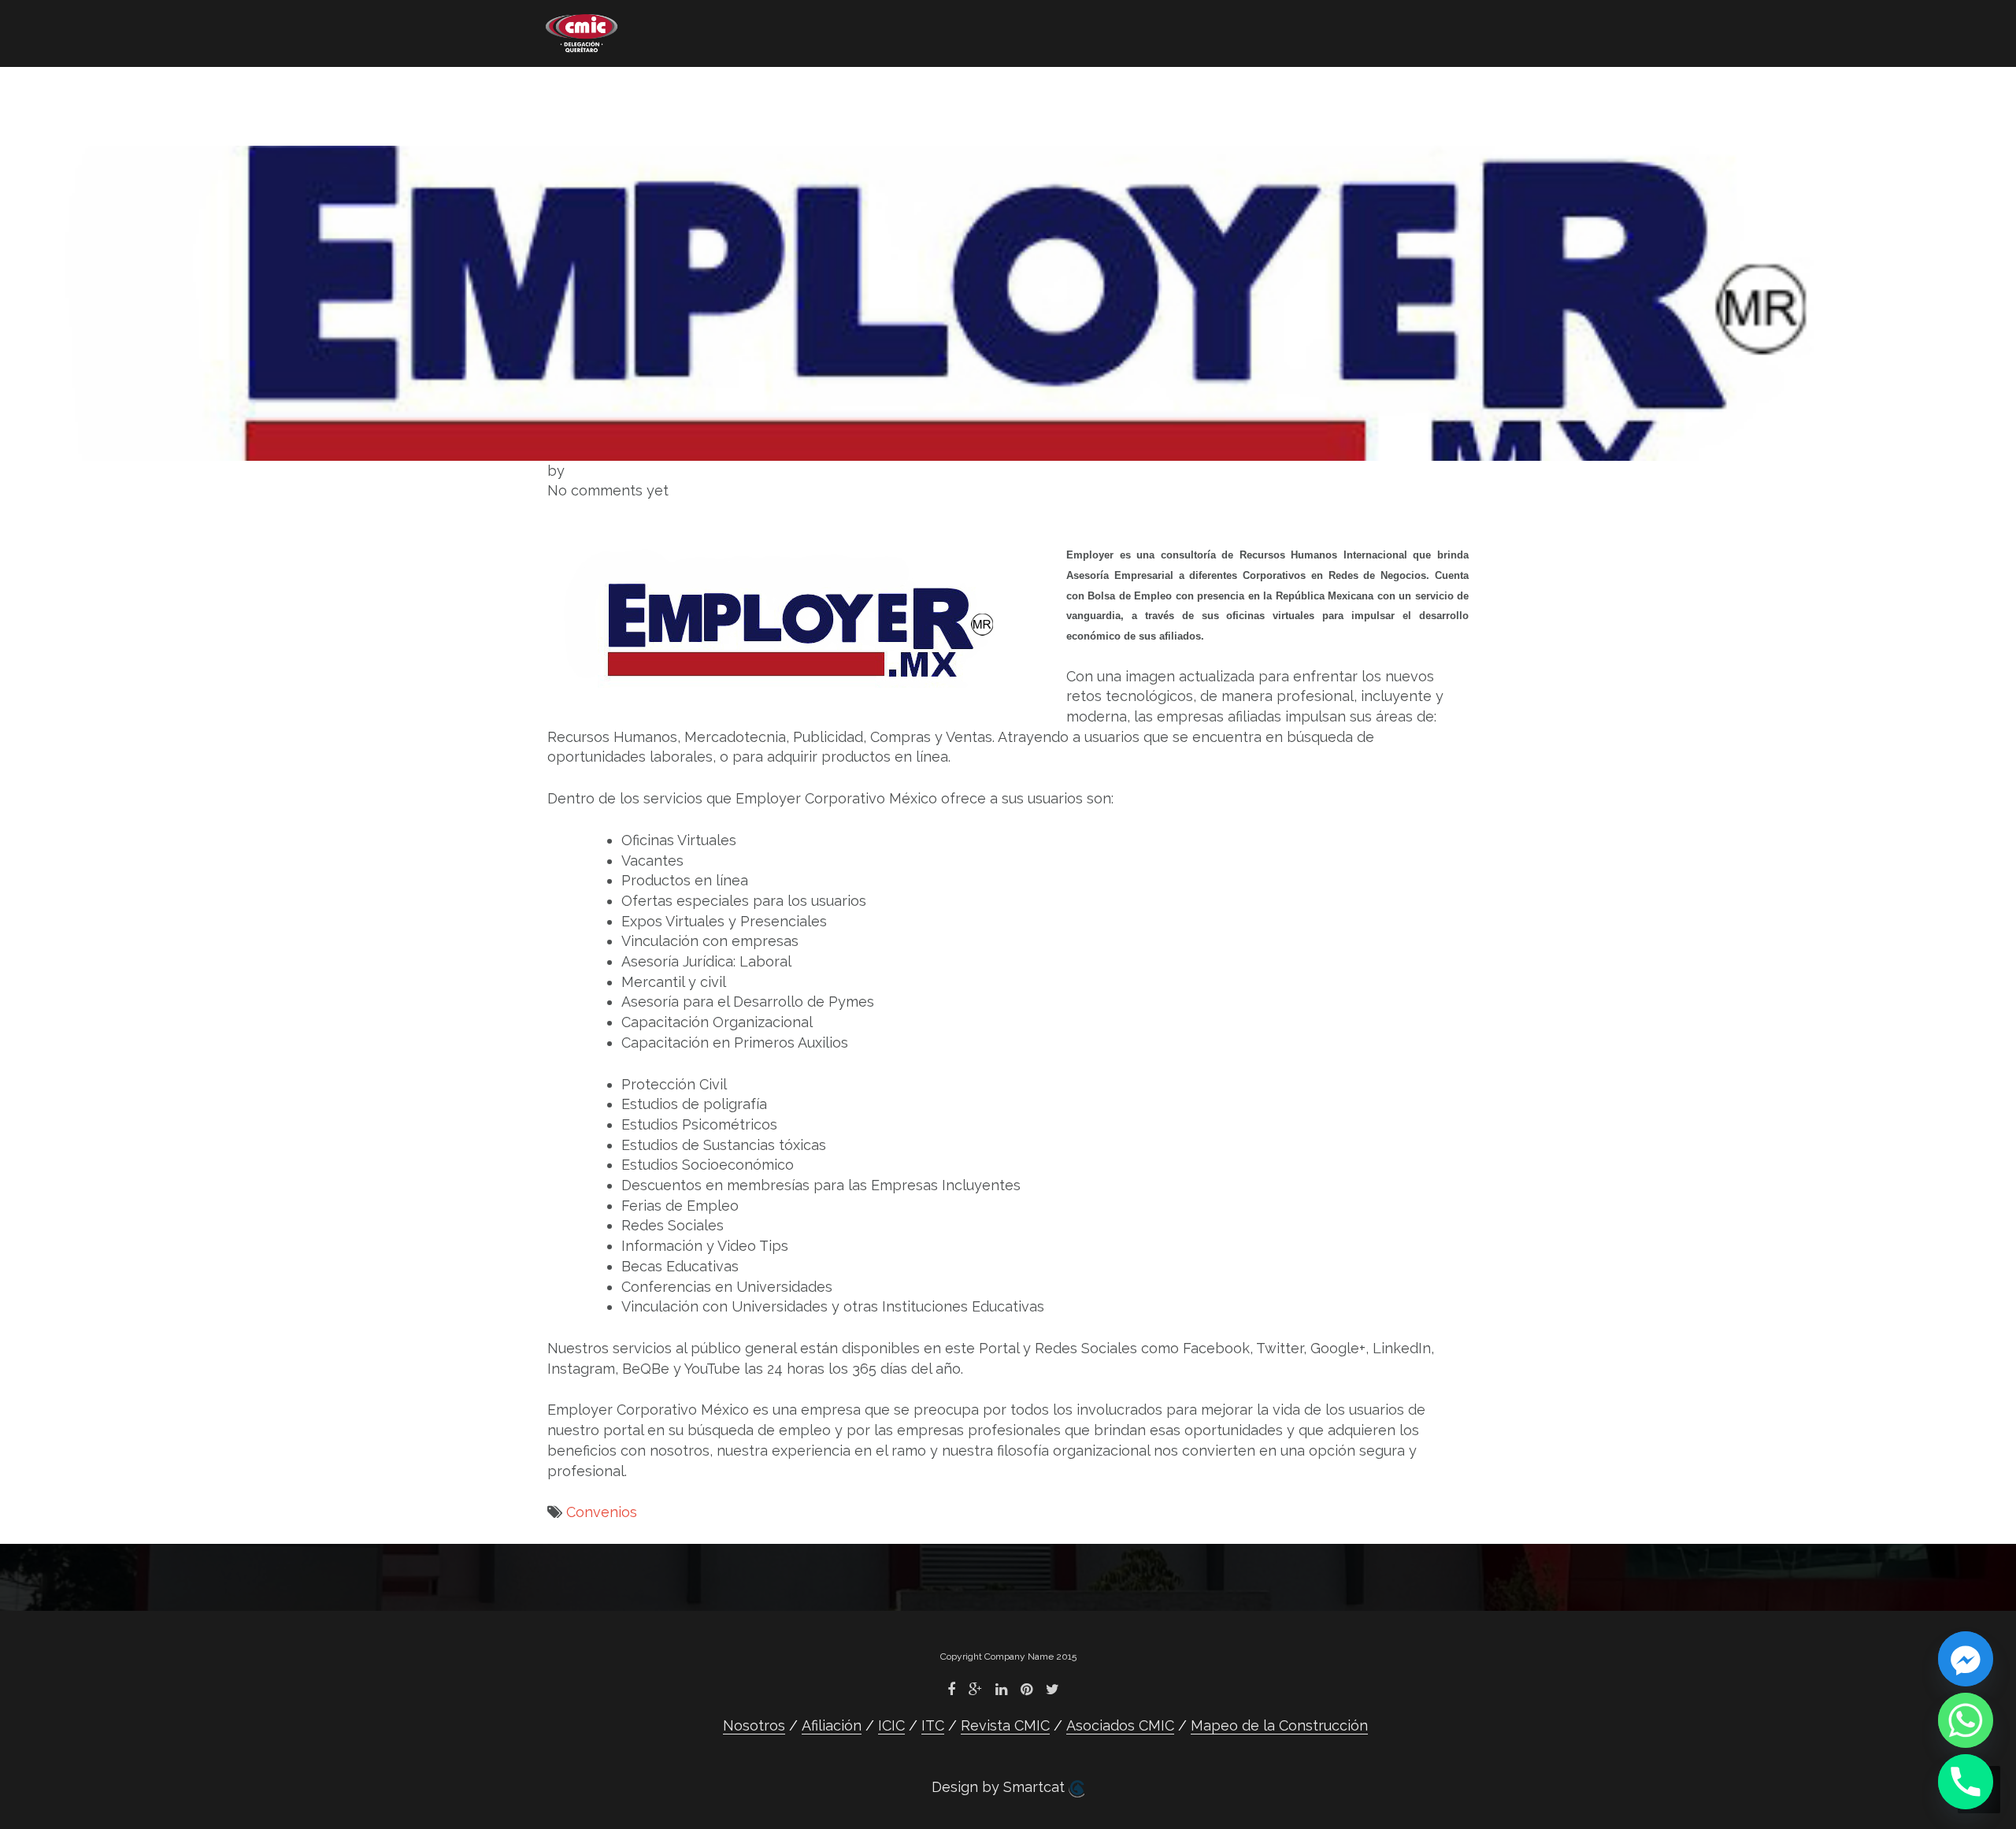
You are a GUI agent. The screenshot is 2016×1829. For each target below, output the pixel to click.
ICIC (791, 91)
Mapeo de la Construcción (643, 115)
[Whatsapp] (1966, 1720)
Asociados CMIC (1125, 91)
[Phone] (1966, 1782)
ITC (863, 91)
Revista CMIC (970, 91)
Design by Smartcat (1000, 1787)
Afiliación (694, 91)
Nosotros (578, 91)
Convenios (602, 1512)
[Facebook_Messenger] (1966, 1659)
